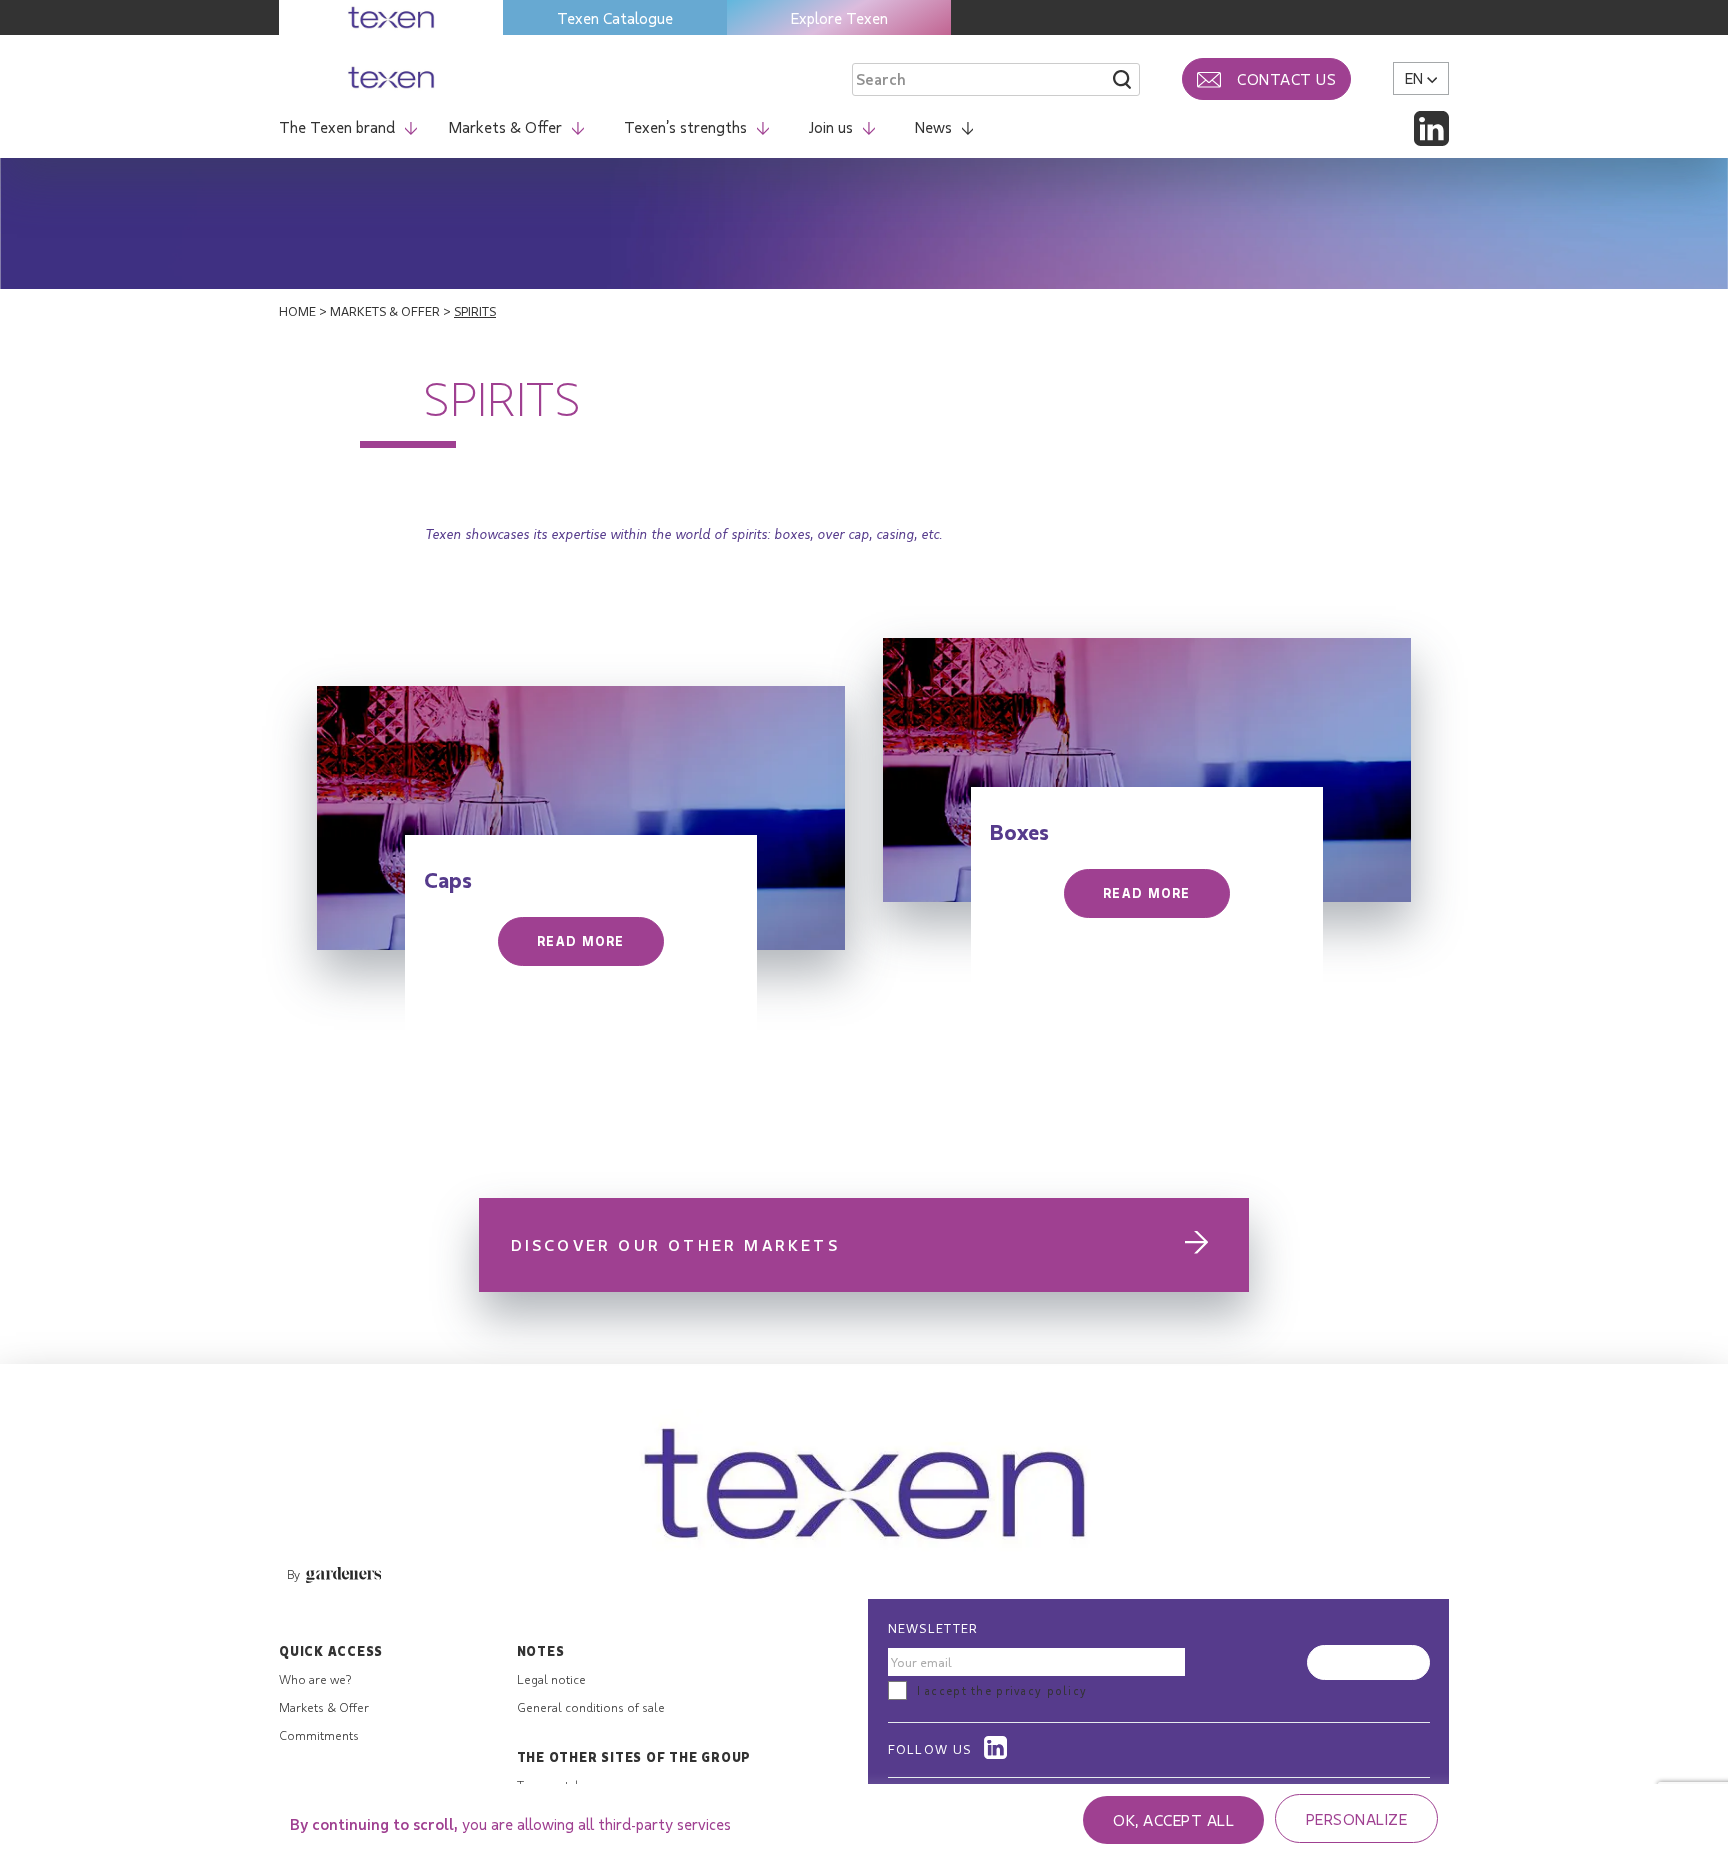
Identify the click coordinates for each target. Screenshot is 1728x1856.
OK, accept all (1173, 1819)
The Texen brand (337, 126)
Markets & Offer (505, 126)
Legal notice (551, 1679)
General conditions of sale (591, 1707)
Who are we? (315, 1679)
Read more (581, 941)
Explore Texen (839, 17)
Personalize (1356, 1818)
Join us (831, 126)
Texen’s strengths (685, 126)
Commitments (319, 1735)
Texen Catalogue (615, 17)
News (933, 126)
